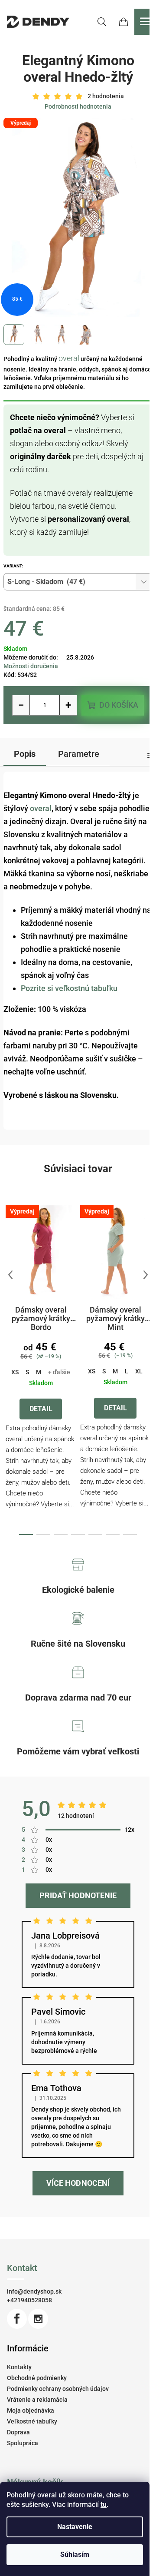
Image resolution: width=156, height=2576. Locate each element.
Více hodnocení (78, 2183)
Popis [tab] (25, 754)
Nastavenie (75, 2527)
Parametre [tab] (79, 754)
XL (139, 1371)
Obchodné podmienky (37, 2378)
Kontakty (19, 2367)
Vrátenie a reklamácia (37, 2400)
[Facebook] (17, 2319)
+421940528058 (29, 2300)
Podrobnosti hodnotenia (78, 106)
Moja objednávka (31, 2410)
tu (104, 2505)
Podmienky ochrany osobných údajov (58, 2389)
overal (69, 358)
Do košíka (119, 705)
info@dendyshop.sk (34, 2291)
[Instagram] (38, 2319)
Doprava (18, 2432)
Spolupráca (23, 2443)
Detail (41, 1409)
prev (10, 1275)
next (146, 1275)
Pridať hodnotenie (78, 1895)
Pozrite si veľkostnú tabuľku (69, 988)
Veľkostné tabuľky (32, 2421)
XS (15, 1372)
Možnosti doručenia (31, 666)
